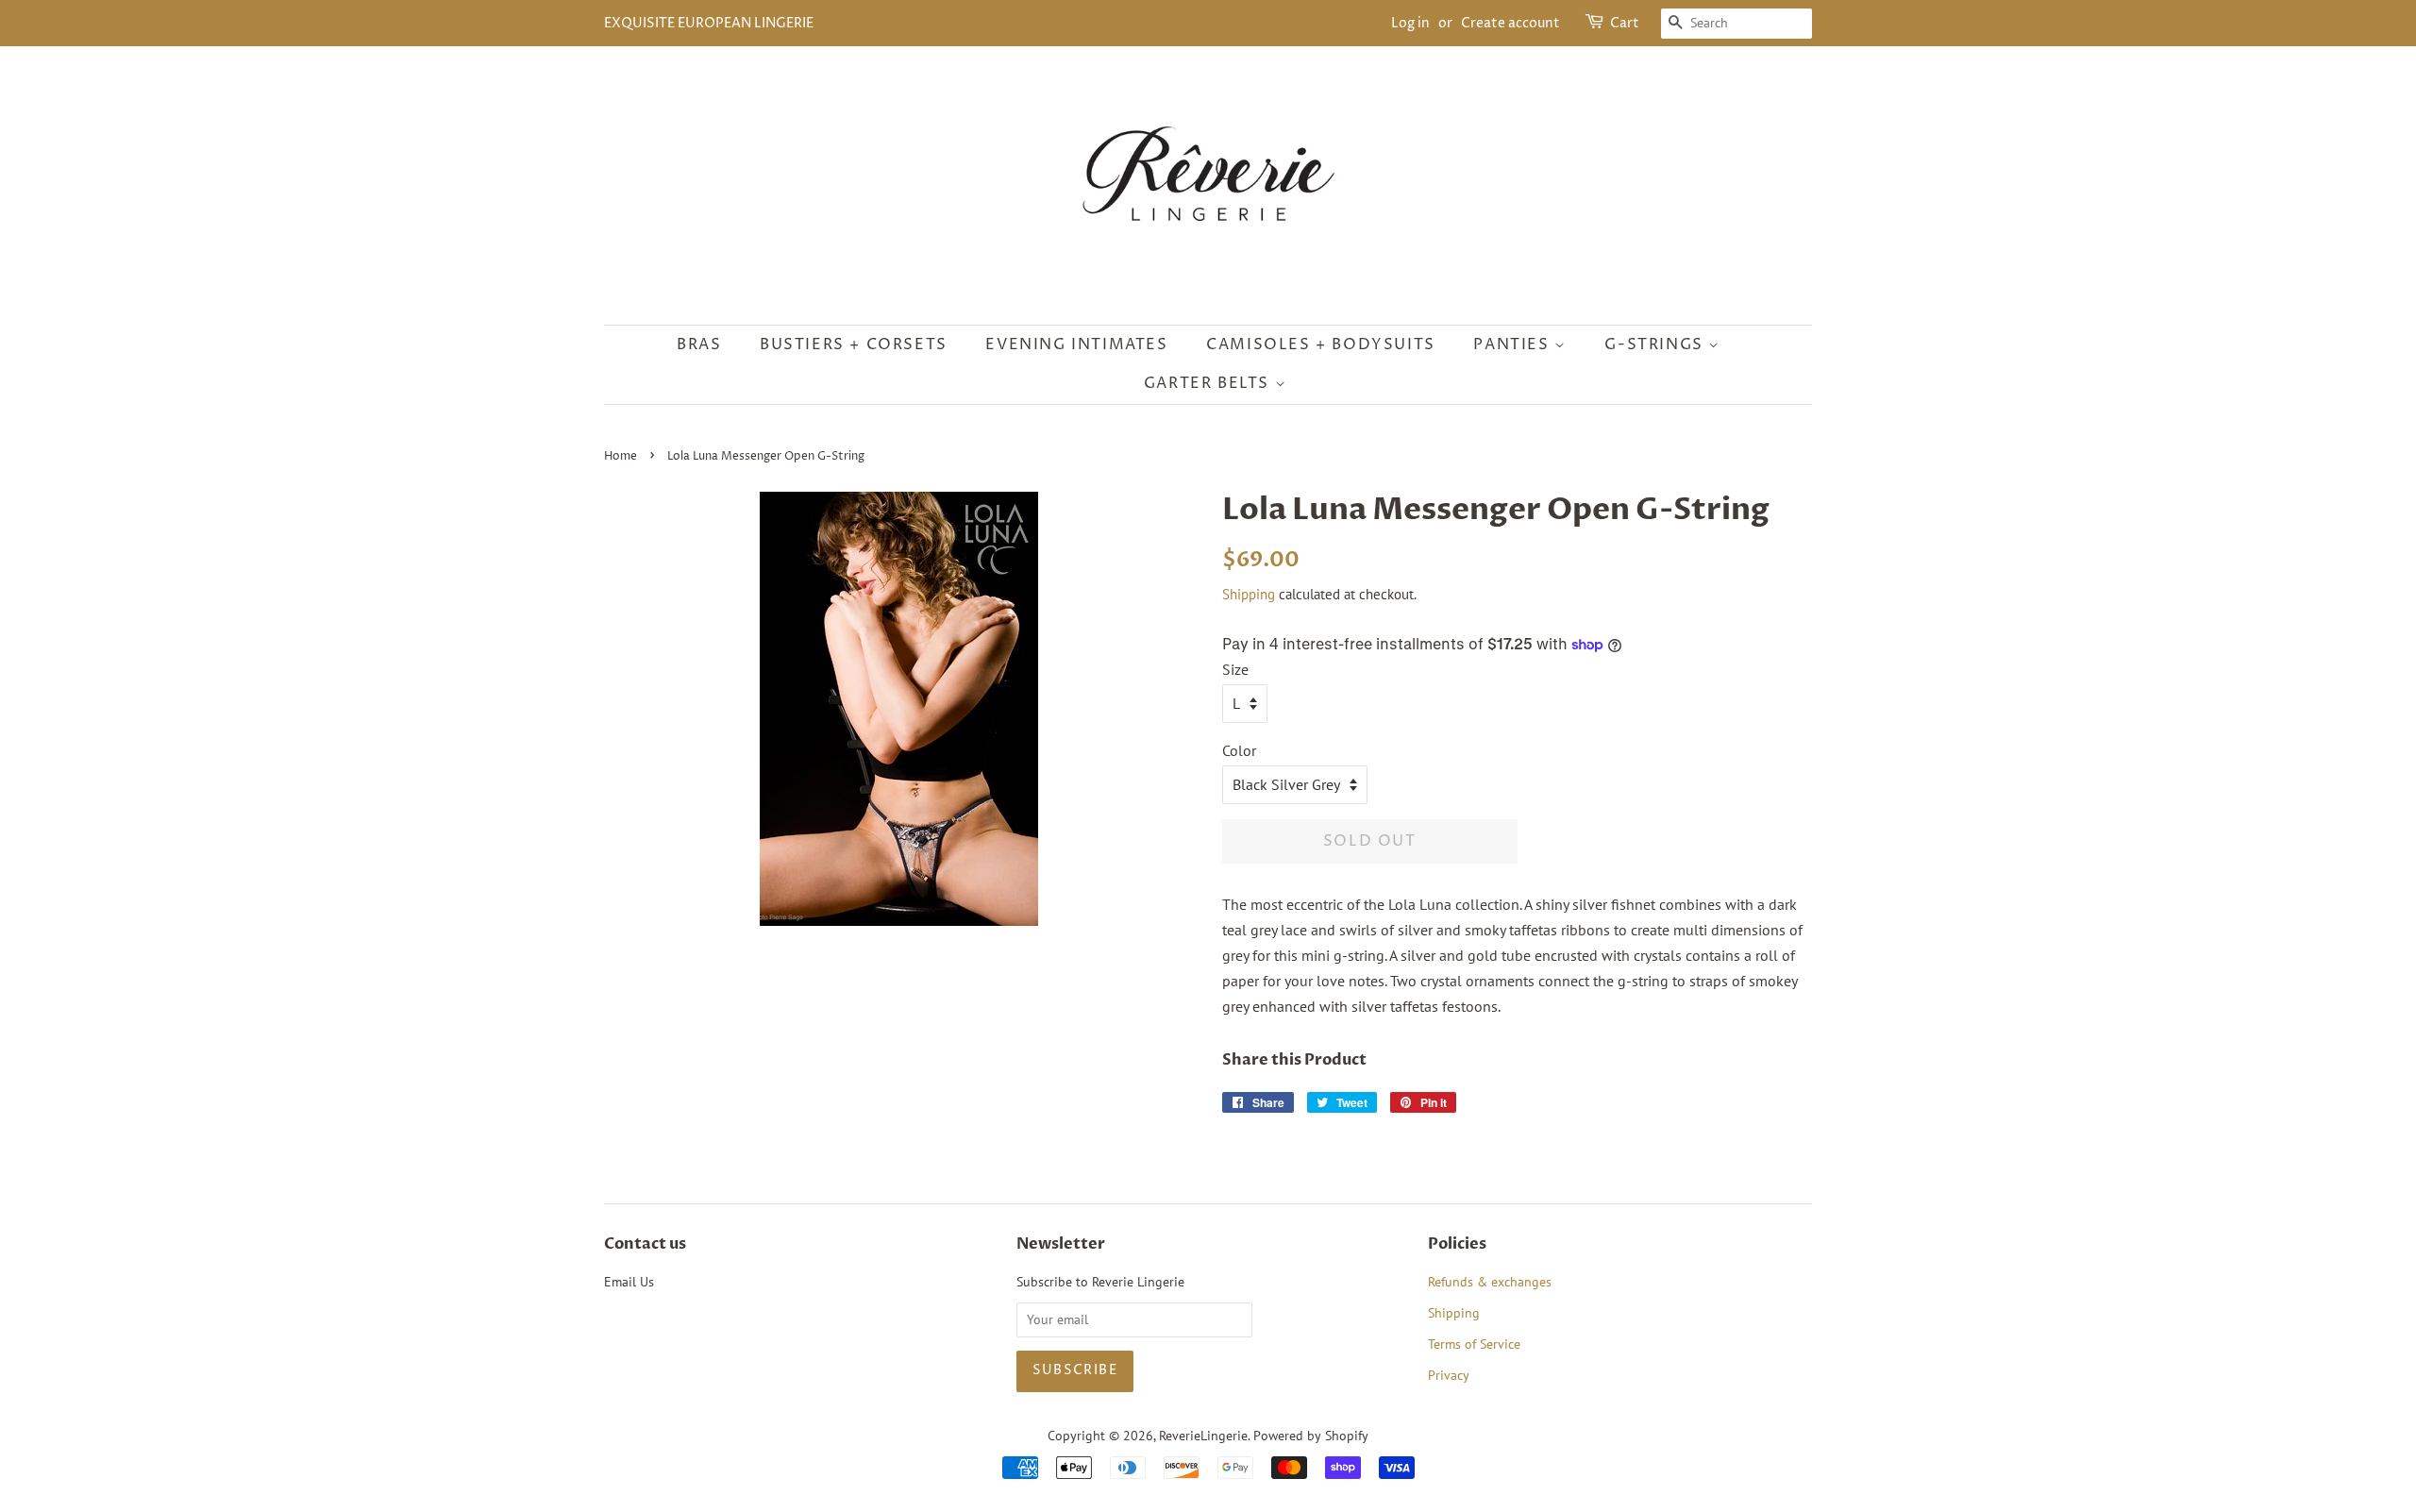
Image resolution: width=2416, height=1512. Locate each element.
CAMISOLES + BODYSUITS (1321, 344)
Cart (1625, 23)
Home (621, 456)
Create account (1510, 23)
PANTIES (1514, 344)
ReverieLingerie (1203, 1436)
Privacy (1449, 1375)
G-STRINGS (1656, 344)
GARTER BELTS (1209, 383)
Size (1235, 669)
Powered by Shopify (1311, 1436)
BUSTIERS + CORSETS (854, 344)
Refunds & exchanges (1490, 1282)
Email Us (629, 1282)
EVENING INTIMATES (1076, 344)
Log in (1410, 23)
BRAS (699, 344)
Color (1239, 750)
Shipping (1249, 594)
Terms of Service (1474, 1344)
